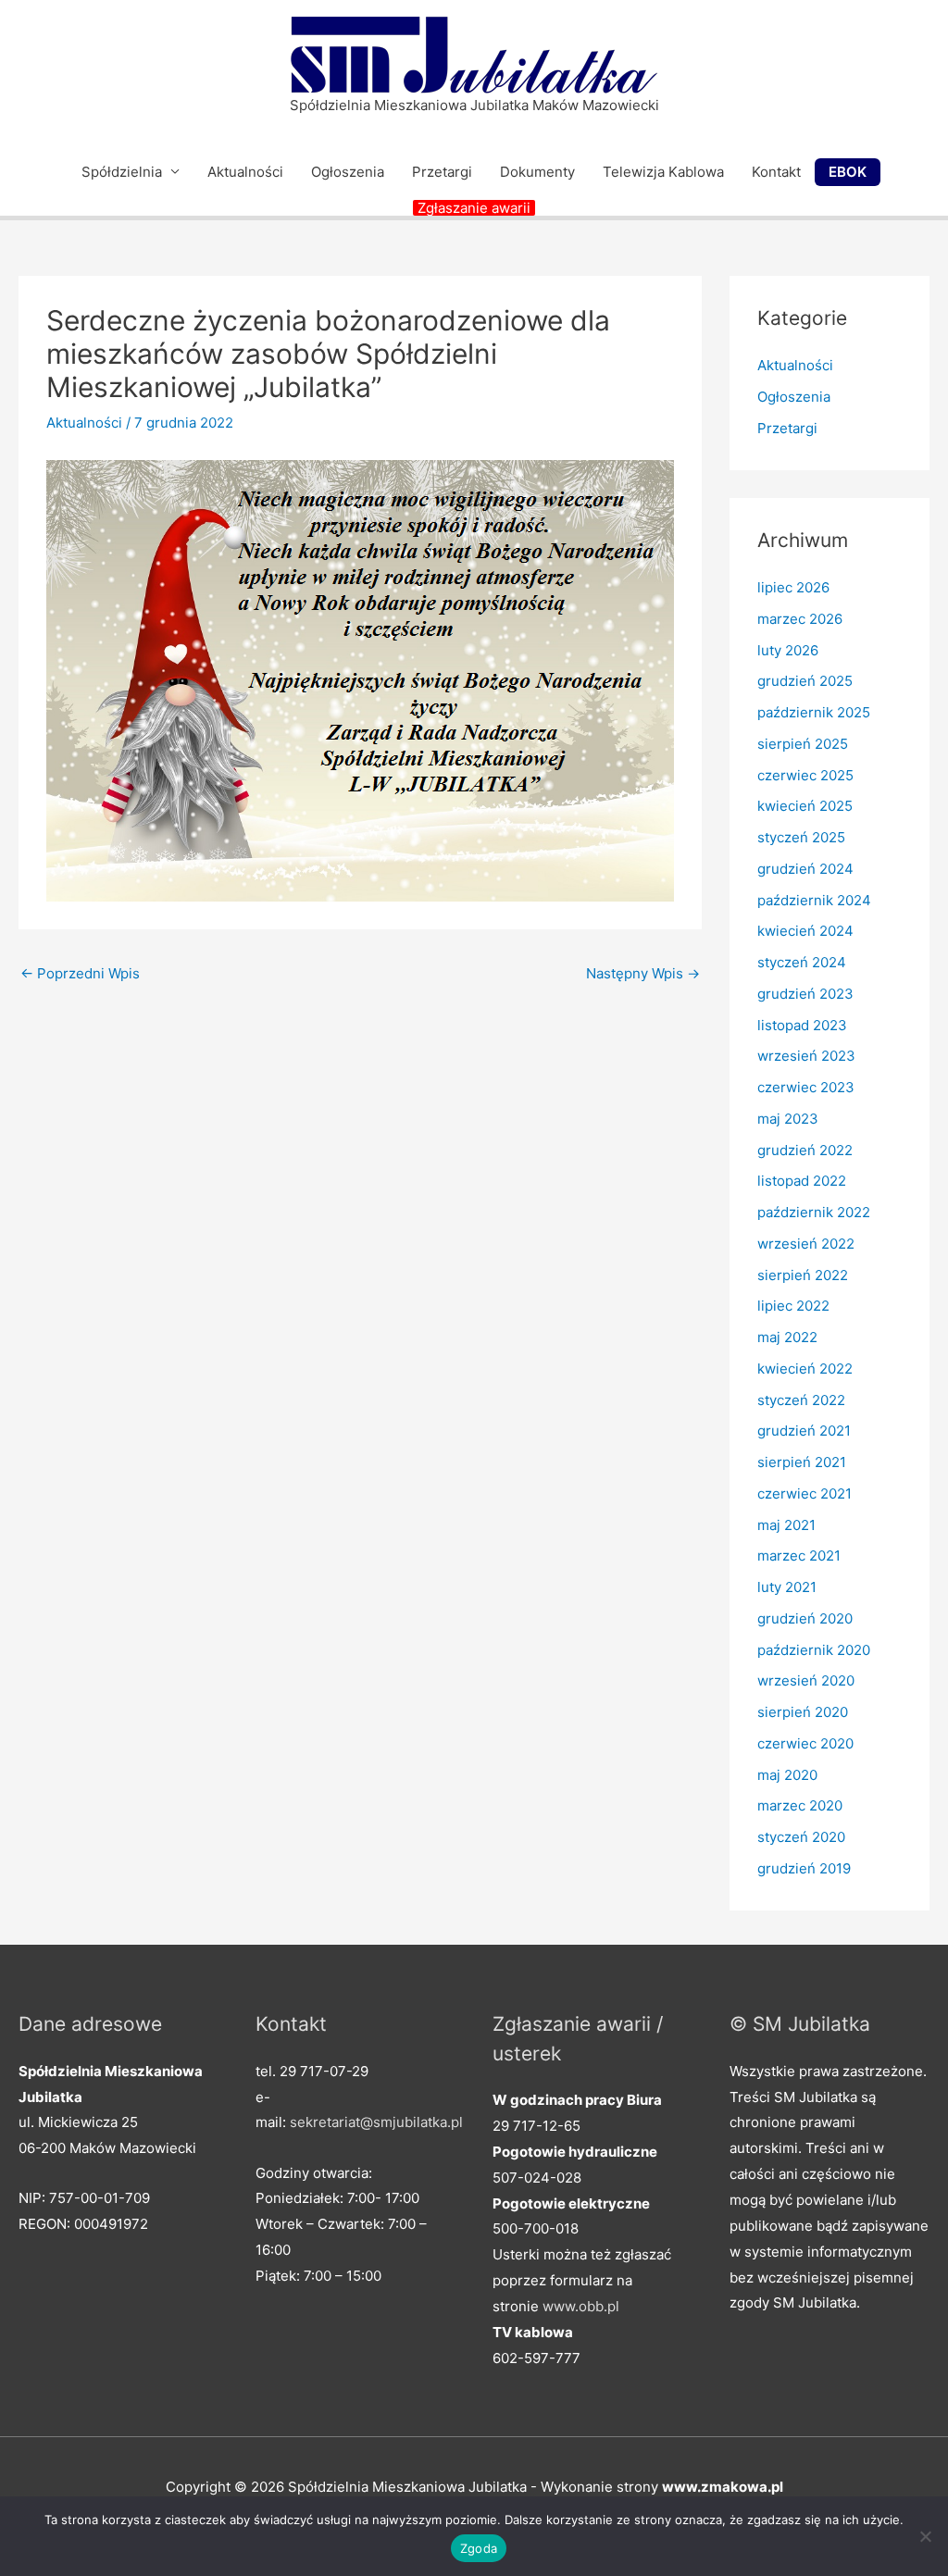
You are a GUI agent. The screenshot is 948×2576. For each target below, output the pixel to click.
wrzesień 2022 (806, 1244)
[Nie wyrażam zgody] (925, 2536)
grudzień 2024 (805, 869)
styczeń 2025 (801, 837)
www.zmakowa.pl (723, 2487)
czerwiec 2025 (805, 775)
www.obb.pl (581, 2306)
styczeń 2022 (801, 1400)
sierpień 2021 (802, 1462)
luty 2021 (787, 1587)
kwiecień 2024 (805, 931)
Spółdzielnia (122, 172)
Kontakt (776, 172)
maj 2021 (786, 1525)
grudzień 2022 (805, 1150)
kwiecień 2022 (805, 1369)
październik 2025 (814, 712)
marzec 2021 (799, 1556)
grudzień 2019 (804, 1868)
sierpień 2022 (803, 1275)
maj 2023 (788, 1119)
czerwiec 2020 (805, 1743)
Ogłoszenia (348, 172)
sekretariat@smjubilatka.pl (376, 2122)
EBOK (848, 172)
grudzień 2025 (805, 681)
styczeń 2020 (801, 1837)
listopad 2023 (802, 1025)
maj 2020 (787, 1775)
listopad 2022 (802, 1181)
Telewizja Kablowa (663, 172)
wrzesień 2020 (806, 1680)
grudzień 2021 (804, 1431)
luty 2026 (788, 650)
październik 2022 (814, 1212)
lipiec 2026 (793, 587)
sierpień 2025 (803, 744)
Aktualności (245, 172)
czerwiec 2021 (805, 1493)
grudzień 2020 (805, 1618)
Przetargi (442, 172)
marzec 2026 (800, 619)
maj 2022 (787, 1337)
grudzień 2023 (805, 994)
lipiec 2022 (793, 1306)
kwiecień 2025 (805, 806)
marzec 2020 (800, 1805)
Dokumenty (537, 172)
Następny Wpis (643, 973)
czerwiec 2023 (806, 1087)
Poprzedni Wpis (80, 973)
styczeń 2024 (802, 962)
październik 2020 (814, 1650)
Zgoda (479, 2548)
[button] (474, 208)
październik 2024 (814, 900)
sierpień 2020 (803, 1712)
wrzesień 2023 (806, 1056)
